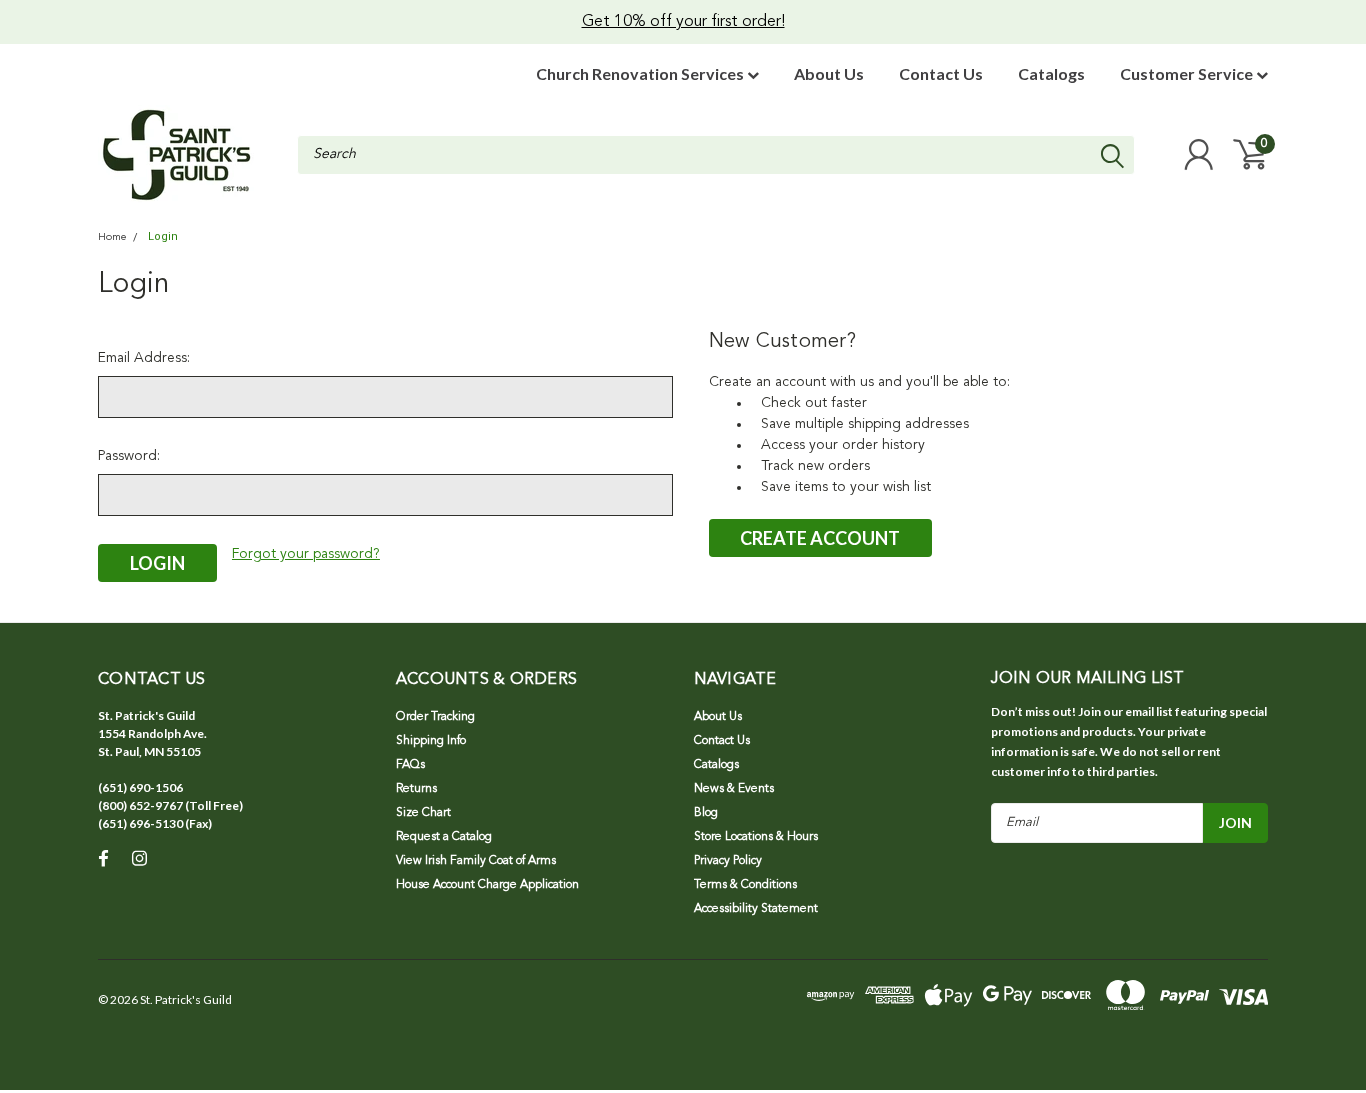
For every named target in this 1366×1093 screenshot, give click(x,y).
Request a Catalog (444, 837)
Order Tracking (435, 717)
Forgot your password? (306, 554)
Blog (706, 813)
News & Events (734, 789)
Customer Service (1188, 73)
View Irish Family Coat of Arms (476, 861)
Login (163, 236)
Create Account (820, 538)
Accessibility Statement (756, 909)
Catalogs (1051, 73)
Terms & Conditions (745, 885)
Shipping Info (431, 741)
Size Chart (423, 813)
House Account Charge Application (487, 885)
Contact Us (941, 73)
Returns (416, 789)
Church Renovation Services (641, 73)
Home (112, 237)
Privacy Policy (728, 861)
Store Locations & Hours (756, 837)
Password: (129, 456)
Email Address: (144, 358)
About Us (829, 73)
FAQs (410, 765)
